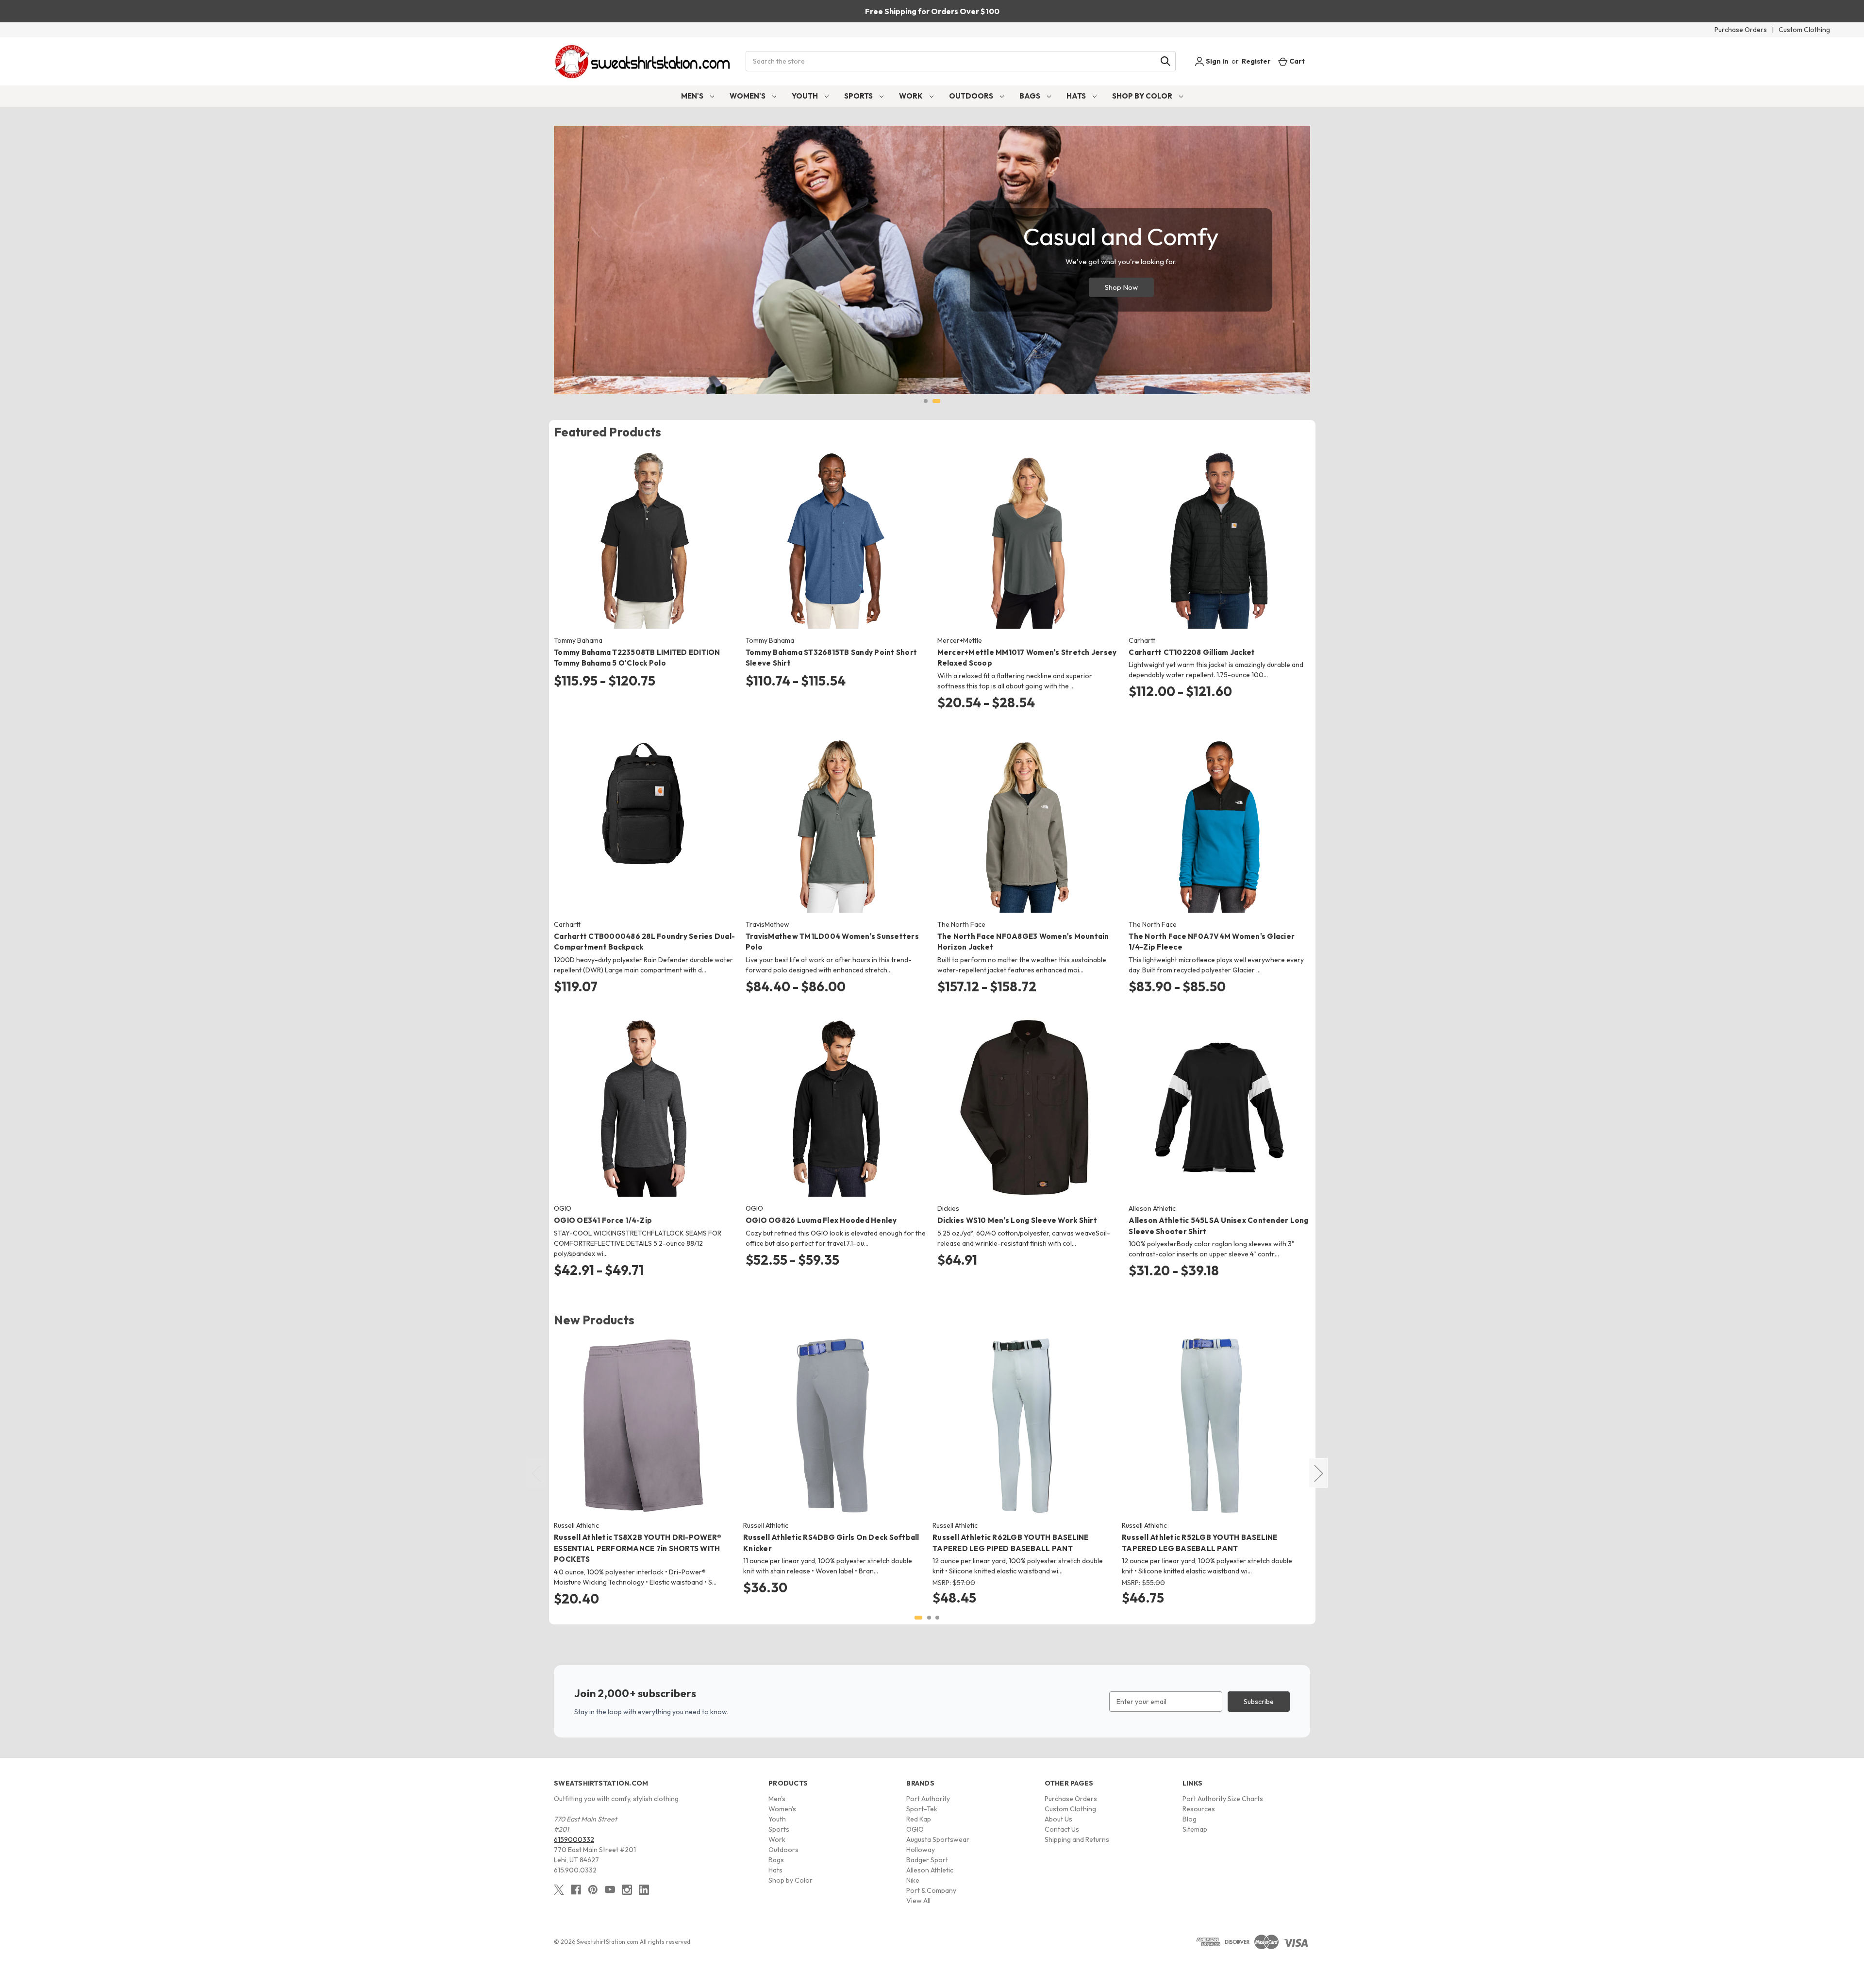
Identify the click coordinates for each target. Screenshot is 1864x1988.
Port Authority (928, 1799)
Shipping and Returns (1077, 1839)
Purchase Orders (1741, 30)
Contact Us (1062, 1829)
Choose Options (644, 548)
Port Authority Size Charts (1223, 1799)
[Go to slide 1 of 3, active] (918, 1618)
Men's (693, 96)
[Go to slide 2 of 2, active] (936, 401)
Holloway (921, 1850)
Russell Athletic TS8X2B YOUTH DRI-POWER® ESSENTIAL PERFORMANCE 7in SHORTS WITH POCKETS (638, 1548)
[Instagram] (627, 1890)
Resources (1199, 1809)
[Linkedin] (644, 1890)
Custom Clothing (1804, 30)
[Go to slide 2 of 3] (929, 1618)
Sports (859, 96)
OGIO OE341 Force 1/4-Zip (603, 1220)
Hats (1077, 96)
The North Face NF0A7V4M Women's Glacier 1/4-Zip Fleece (1212, 942)
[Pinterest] (593, 1890)
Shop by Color (1143, 96)
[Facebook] (576, 1890)
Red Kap (919, 1819)
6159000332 (574, 1839)
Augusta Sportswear (938, 1839)
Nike (913, 1880)
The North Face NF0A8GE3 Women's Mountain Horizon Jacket (1023, 942)
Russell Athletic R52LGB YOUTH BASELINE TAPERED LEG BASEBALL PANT (1200, 1543)
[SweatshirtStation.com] (643, 61)
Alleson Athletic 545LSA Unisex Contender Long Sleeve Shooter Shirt (1218, 1226)
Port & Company (931, 1890)
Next (1318, 1473)
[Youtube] (610, 1890)
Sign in (1216, 61)
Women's (748, 96)
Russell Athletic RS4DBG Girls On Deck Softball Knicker (831, 1543)
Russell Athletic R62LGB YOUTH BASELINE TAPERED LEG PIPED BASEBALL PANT (1011, 1543)
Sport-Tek (922, 1809)
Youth (806, 96)
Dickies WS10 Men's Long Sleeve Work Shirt (1017, 1220)
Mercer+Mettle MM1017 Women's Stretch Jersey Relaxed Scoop (1027, 658)
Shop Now (1121, 287)
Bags (1031, 96)
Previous (536, 1473)
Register (1256, 61)
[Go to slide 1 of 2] (926, 401)
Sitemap (1195, 1829)
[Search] (1165, 61)
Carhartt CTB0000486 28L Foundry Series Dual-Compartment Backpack (644, 942)
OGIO (915, 1829)
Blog (1190, 1819)
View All (918, 1901)
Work (912, 96)
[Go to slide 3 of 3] (937, 1618)
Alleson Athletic (930, 1870)
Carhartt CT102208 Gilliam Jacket (1192, 652)
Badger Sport (927, 1860)
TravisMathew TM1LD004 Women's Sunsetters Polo (832, 942)
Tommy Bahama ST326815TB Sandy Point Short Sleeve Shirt (831, 658)
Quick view (637, 531)
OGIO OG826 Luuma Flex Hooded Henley (821, 1220)
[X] (559, 1890)
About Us (1058, 1819)
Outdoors (972, 96)
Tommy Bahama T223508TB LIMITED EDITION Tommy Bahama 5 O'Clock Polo (637, 658)
